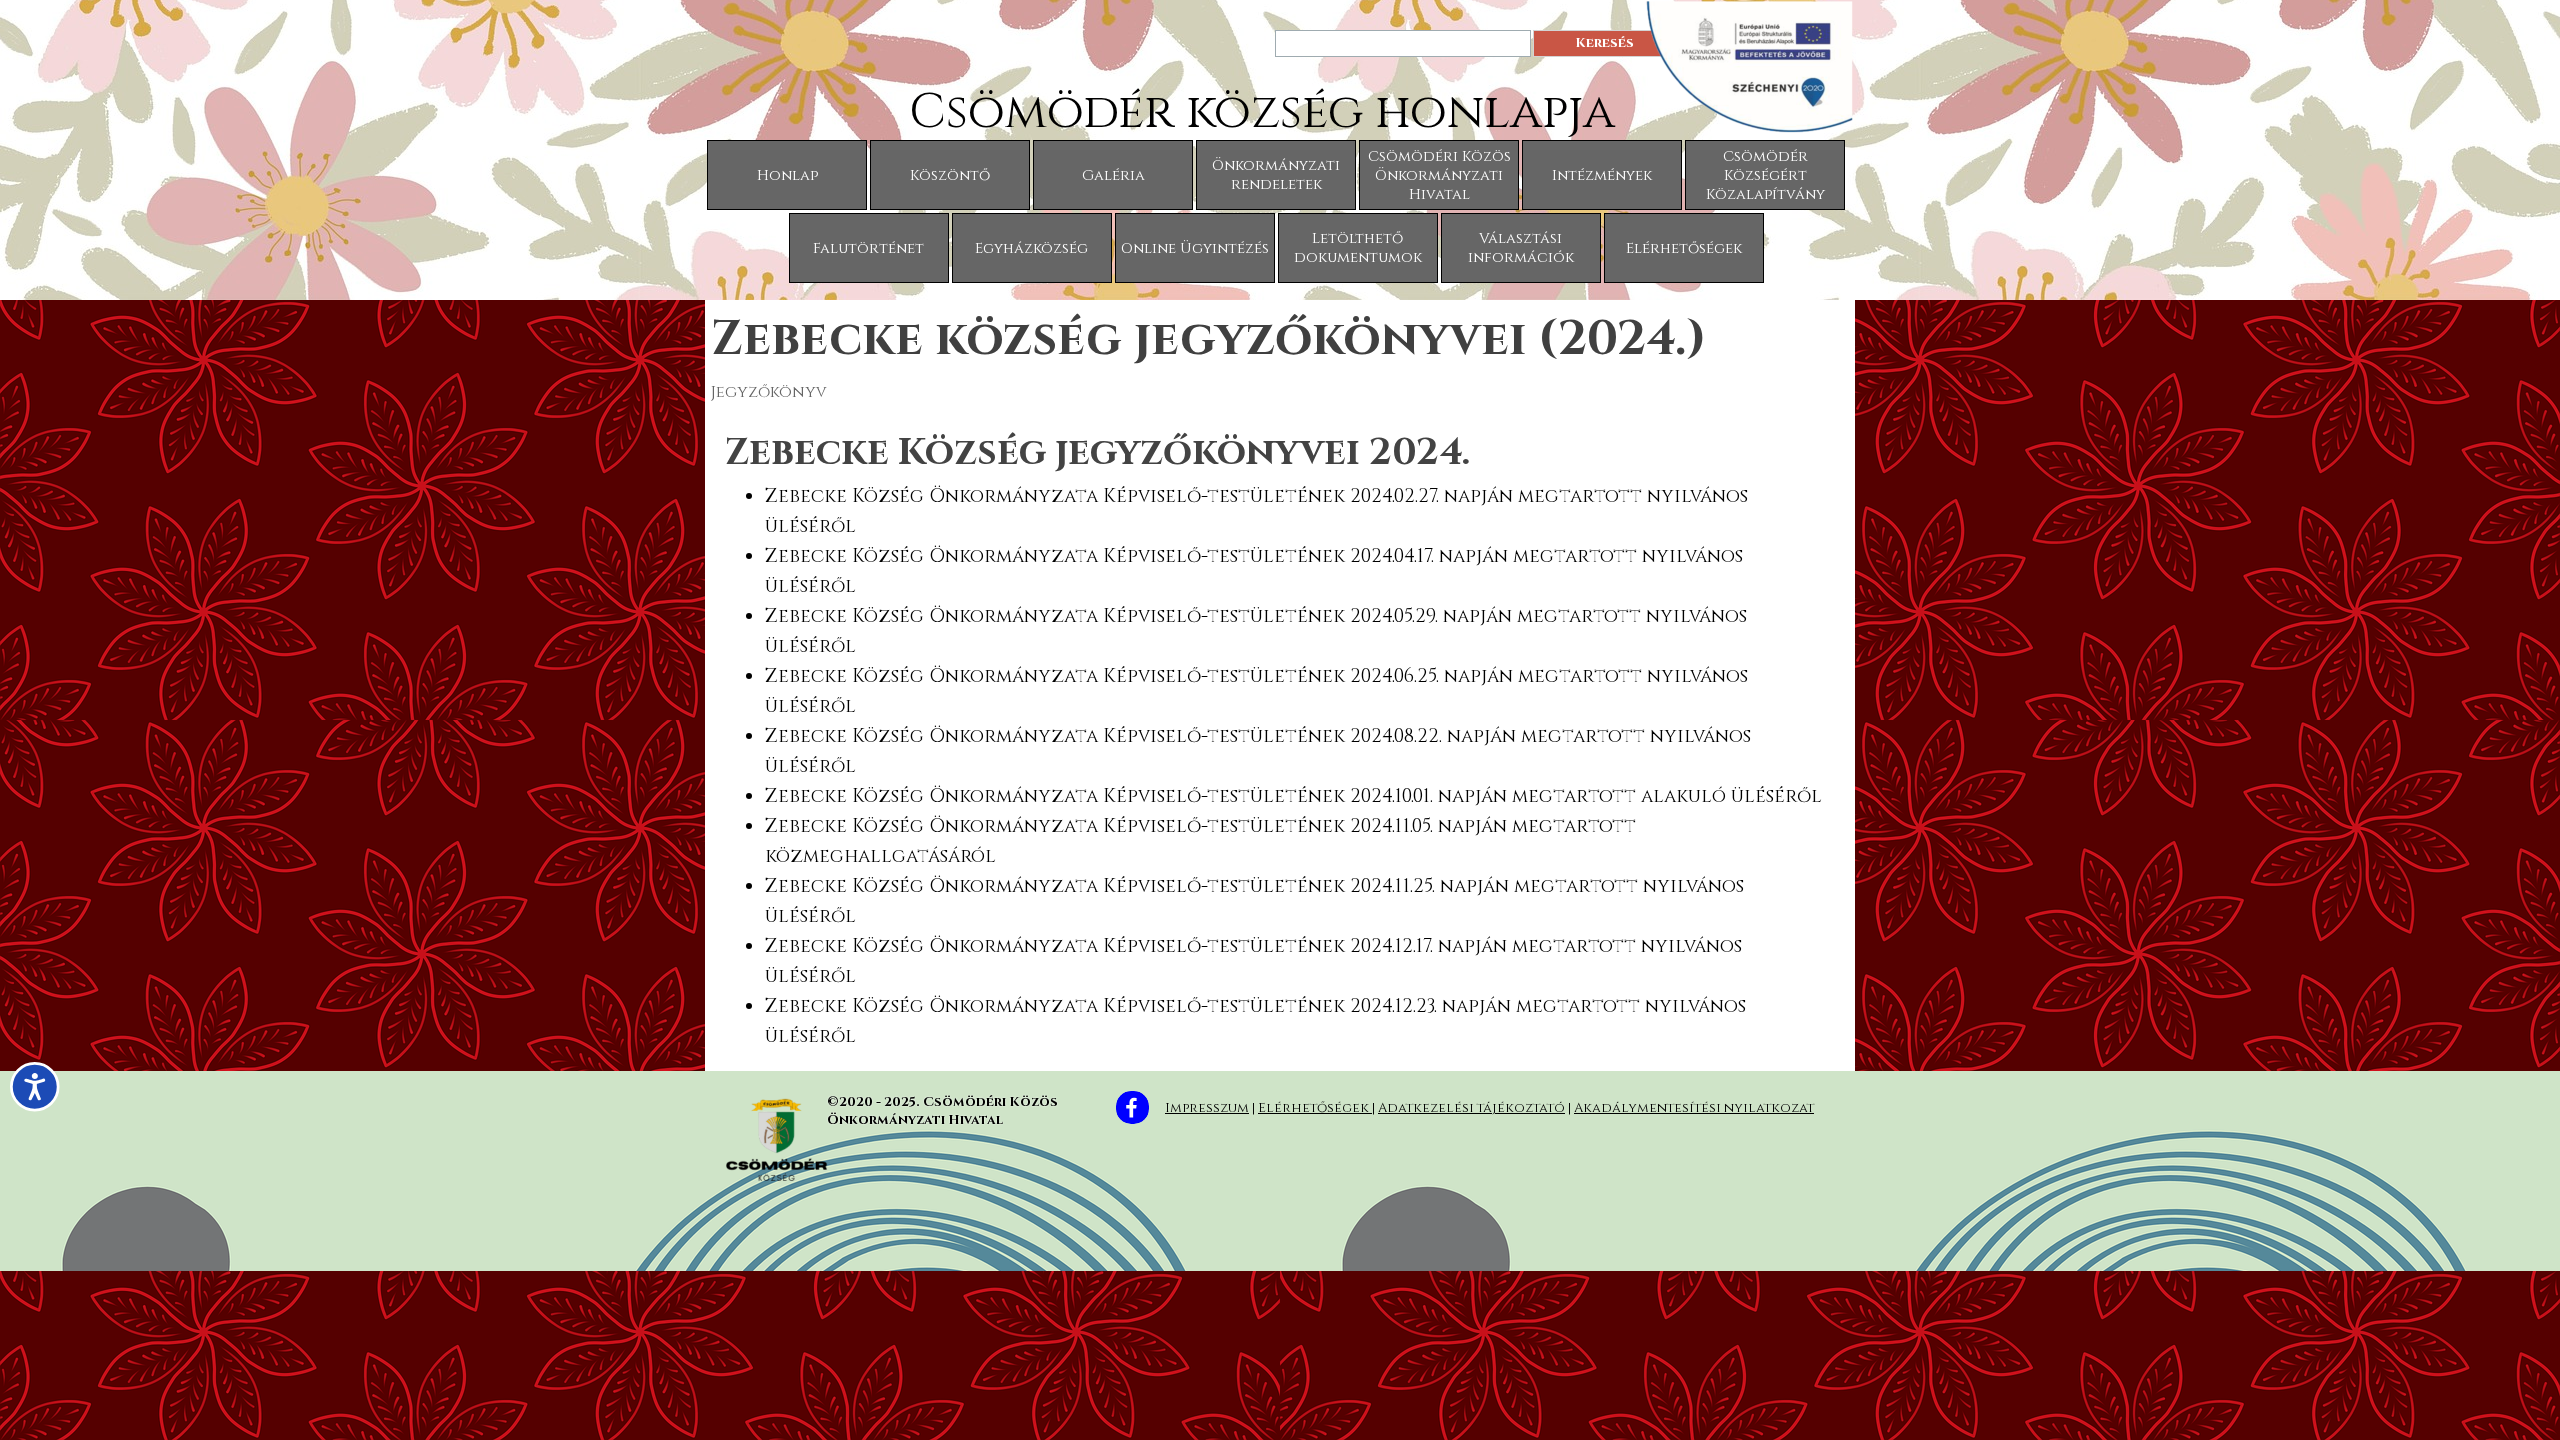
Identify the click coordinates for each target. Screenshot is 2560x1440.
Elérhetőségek (1684, 248)
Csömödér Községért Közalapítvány (1765, 175)
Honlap (787, 175)
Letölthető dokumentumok (1358, 248)
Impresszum (1207, 1108)
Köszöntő (950, 175)
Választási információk (1521, 248)
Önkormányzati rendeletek (1276, 175)
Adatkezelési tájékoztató (1471, 1108)
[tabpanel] (1280, 738)
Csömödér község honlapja (1262, 112)
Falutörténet (868, 248)
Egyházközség (1031, 248)
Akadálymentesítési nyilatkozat (1694, 1108)
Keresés (1604, 43)
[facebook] (1132, 1107)
